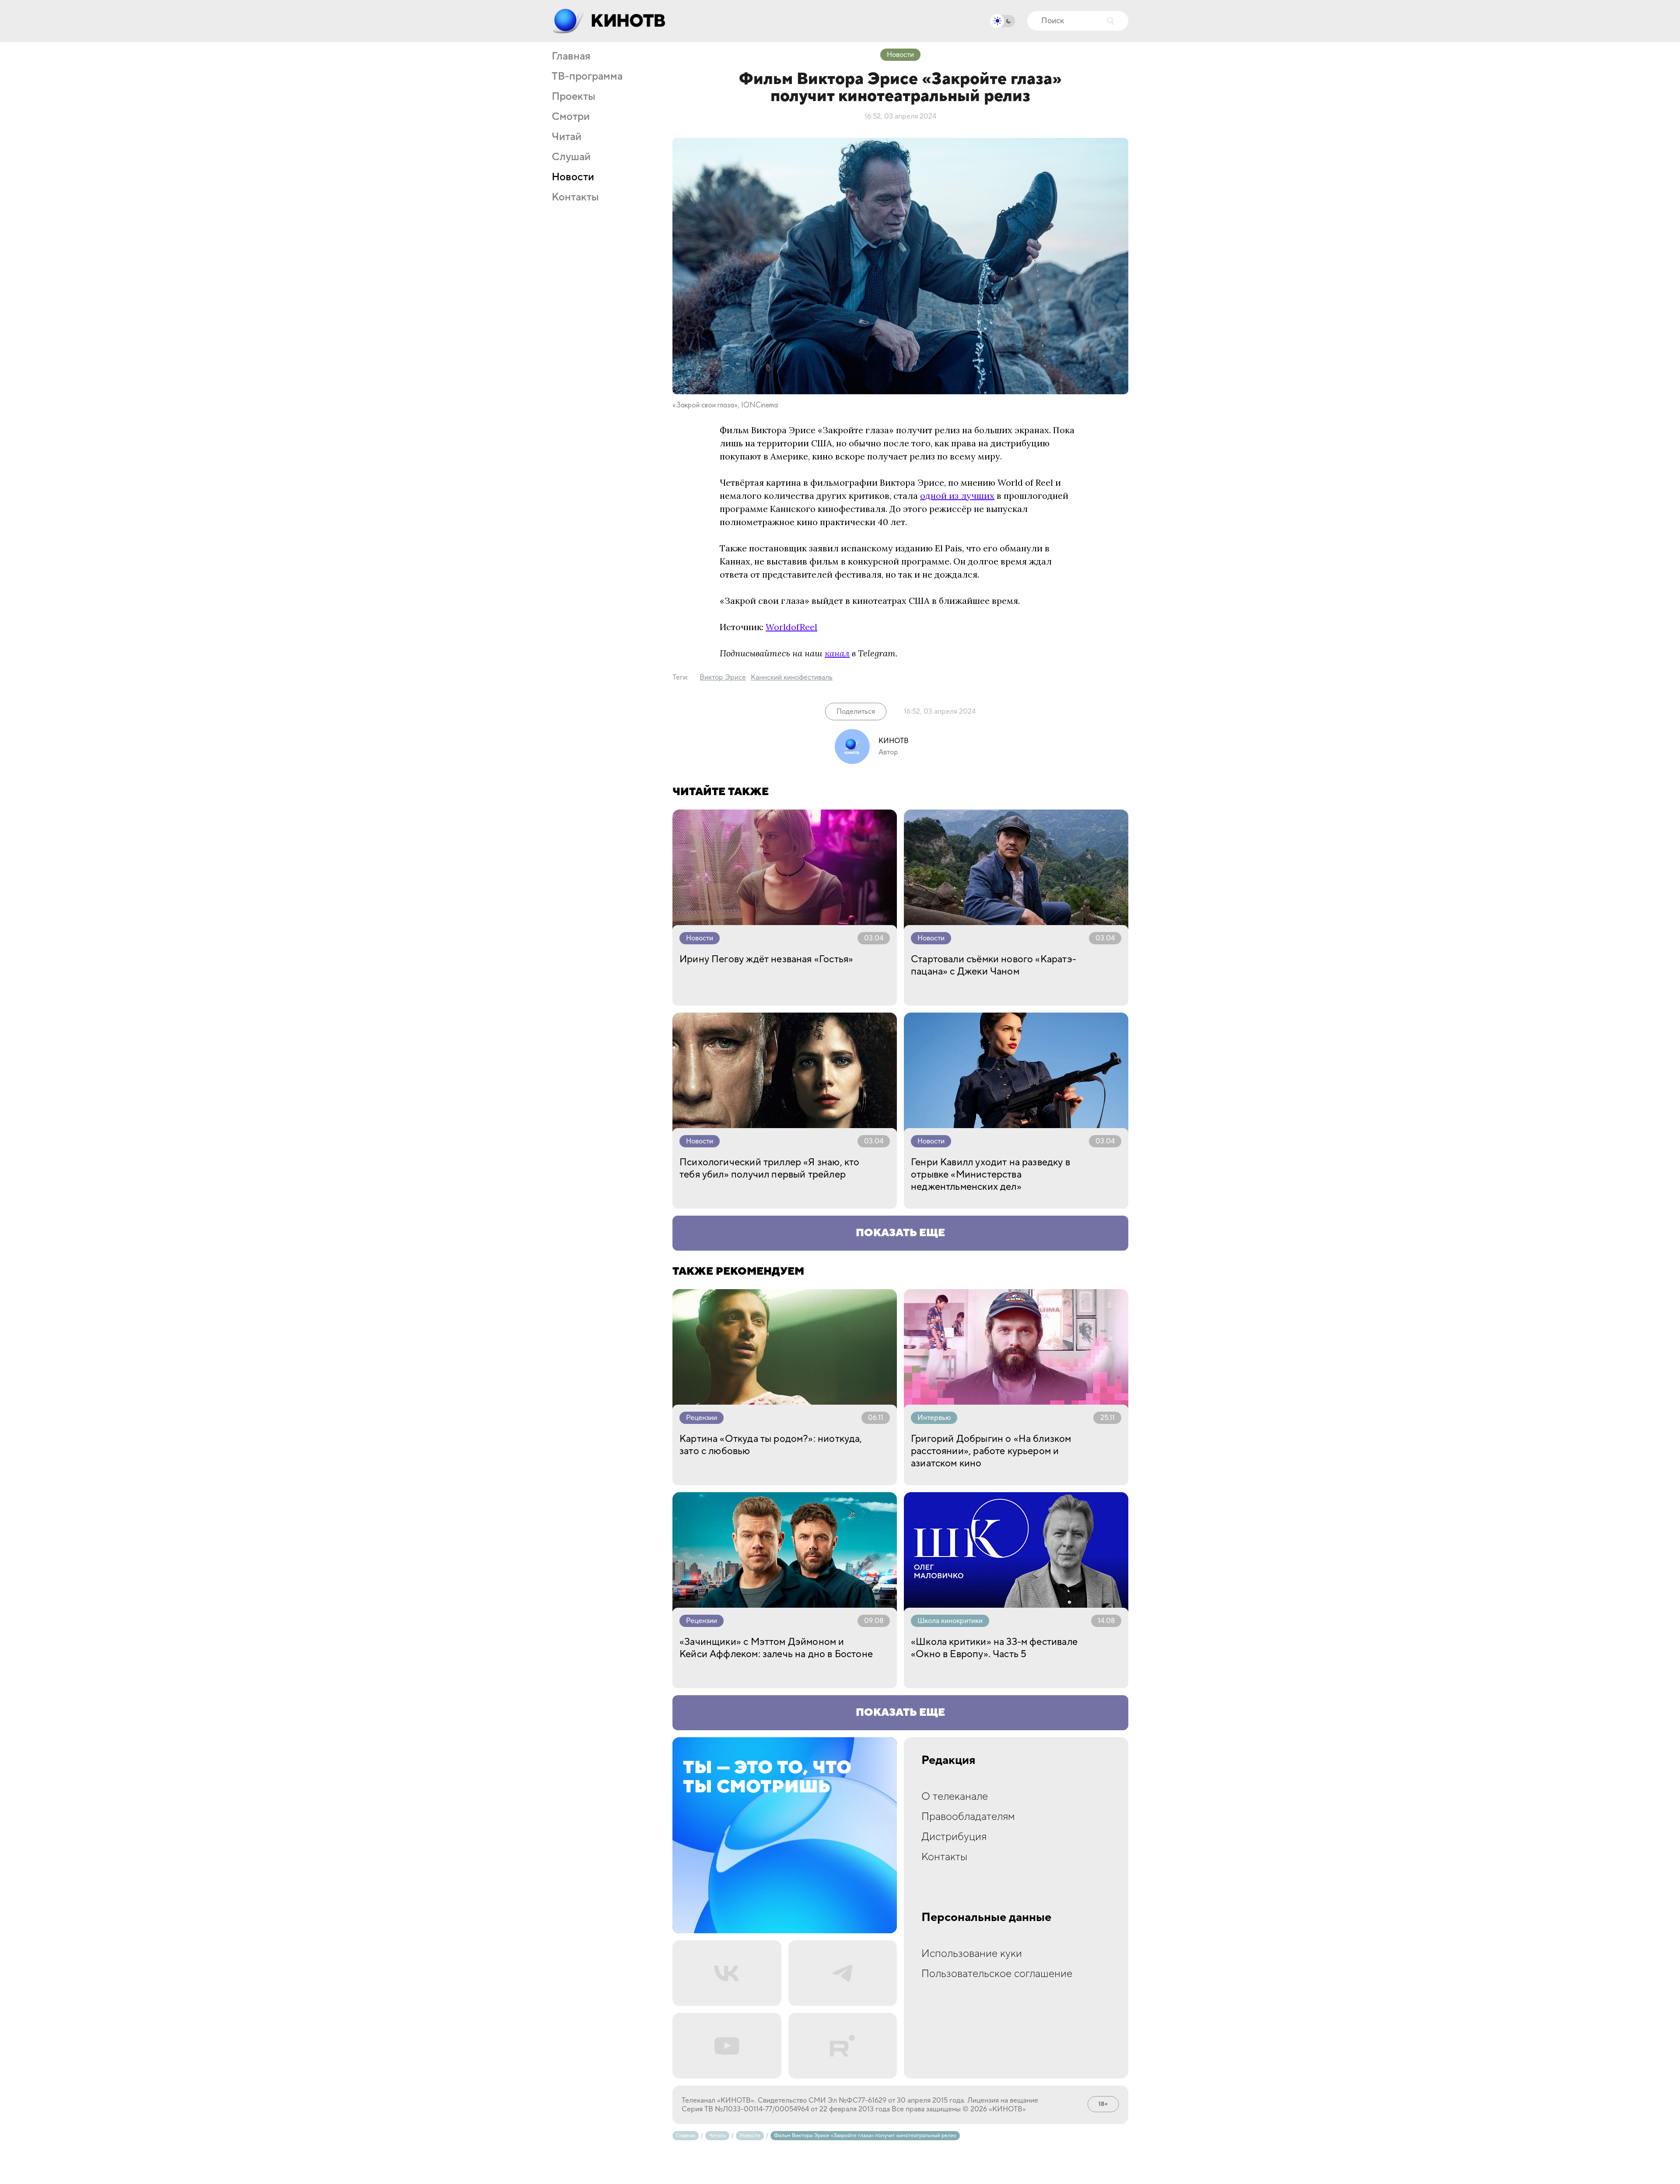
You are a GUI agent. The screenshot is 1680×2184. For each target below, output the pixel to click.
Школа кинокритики (950, 1621)
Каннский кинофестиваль (792, 677)
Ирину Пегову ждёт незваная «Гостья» (766, 959)
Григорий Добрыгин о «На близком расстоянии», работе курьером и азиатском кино (991, 1451)
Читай (567, 137)
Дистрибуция (954, 1837)
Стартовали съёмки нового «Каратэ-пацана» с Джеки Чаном (994, 965)
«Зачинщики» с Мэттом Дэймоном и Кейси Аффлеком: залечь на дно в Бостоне (776, 1648)
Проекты (574, 97)
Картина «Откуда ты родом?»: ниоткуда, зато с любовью (771, 1445)
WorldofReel (791, 627)
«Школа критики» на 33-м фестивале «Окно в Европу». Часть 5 (994, 1648)
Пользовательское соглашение (997, 1974)
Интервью (934, 1418)
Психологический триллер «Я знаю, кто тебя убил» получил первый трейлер (769, 1168)
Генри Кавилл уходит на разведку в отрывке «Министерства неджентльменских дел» (990, 1174)
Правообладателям (968, 1817)
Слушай (571, 157)
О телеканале (955, 1797)
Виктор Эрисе (723, 677)
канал (837, 653)
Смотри (571, 117)
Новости (573, 177)
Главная (571, 56)
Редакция (948, 1760)
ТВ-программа (587, 77)
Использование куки (972, 1954)
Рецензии (702, 1418)
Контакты (575, 197)
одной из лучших (957, 496)
